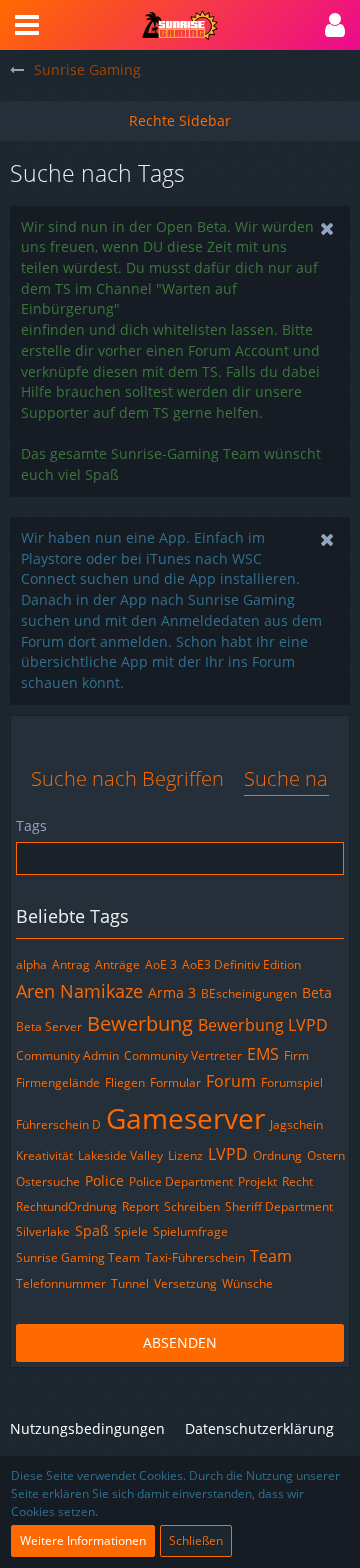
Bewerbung (140, 1023)
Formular (175, 1082)
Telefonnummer (61, 1283)
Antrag (71, 964)
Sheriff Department (279, 1206)
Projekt (257, 1181)
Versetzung (185, 1283)
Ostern (326, 1155)
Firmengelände (58, 1082)
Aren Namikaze (79, 991)
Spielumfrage (190, 1231)
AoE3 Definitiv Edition (241, 964)
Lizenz (185, 1155)
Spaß (92, 1230)
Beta (317, 992)
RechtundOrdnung (66, 1206)
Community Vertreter (183, 1055)
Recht (297, 1181)
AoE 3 (161, 964)
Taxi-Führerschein (195, 1257)
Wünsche (247, 1283)
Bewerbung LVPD (263, 1025)
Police (104, 1180)
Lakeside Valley (120, 1155)
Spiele (131, 1231)
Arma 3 (172, 992)
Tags (31, 825)
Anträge (117, 964)
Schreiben (192, 1206)
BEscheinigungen (249, 993)
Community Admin (67, 1055)
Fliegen (125, 1082)
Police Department (181, 1181)
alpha (31, 964)
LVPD (228, 1154)
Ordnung (277, 1155)
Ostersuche (48, 1181)
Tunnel (130, 1283)
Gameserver (185, 1118)
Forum (231, 1081)
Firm (296, 1055)
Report (140, 1206)
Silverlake (43, 1231)
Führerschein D (58, 1124)
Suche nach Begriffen (127, 778)
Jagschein (296, 1124)
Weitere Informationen (83, 1540)
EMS (263, 1054)
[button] (27, 25)
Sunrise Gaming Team (78, 1257)
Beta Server (49, 1026)
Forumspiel (292, 1082)
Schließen (196, 1540)
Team (271, 1256)
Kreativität (44, 1155)
